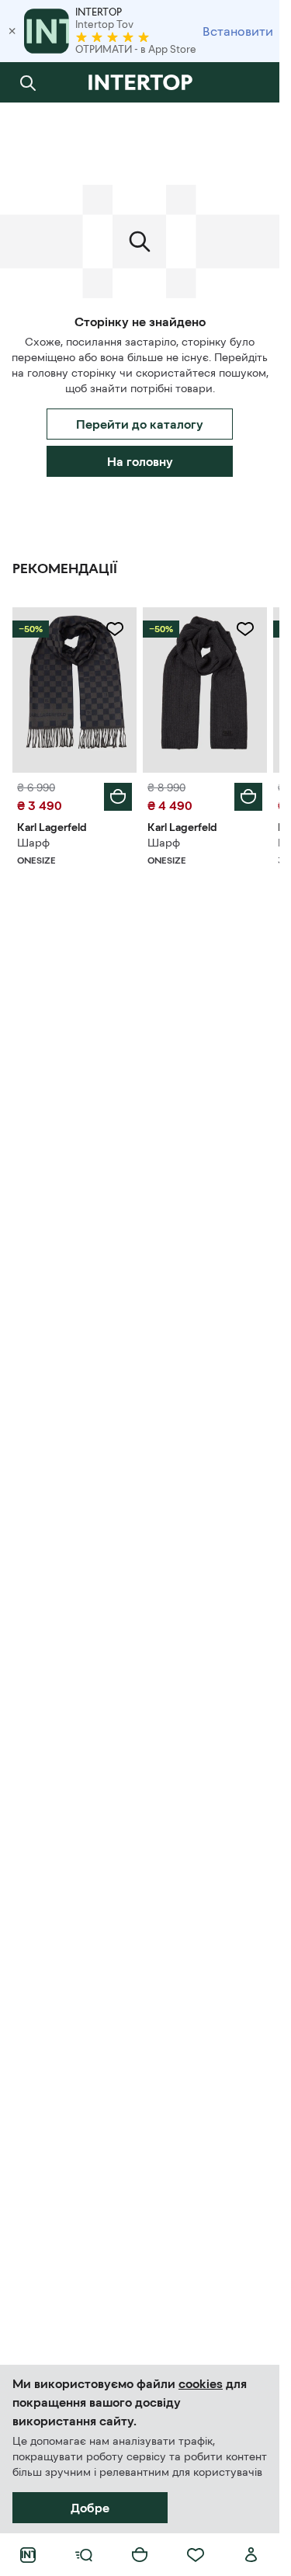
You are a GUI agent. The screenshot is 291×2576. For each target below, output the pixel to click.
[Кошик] (140, 2555)
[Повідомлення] (251, 82)
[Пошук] (28, 82)
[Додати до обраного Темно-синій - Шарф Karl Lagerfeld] (115, 629)
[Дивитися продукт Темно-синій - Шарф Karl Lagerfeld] (74, 690)
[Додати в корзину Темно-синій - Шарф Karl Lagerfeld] (118, 797)
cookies (201, 2383)
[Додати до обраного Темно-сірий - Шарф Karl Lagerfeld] (245, 629)
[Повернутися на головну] (140, 82)
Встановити (238, 31)
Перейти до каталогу (140, 424)
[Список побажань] (196, 2555)
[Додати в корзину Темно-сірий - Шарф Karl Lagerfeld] (248, 797)
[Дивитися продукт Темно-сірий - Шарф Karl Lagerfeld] (205, 690)
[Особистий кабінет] (251, 2555)
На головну (140, 461)
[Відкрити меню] (84, 2555)
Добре (90, 2508)
